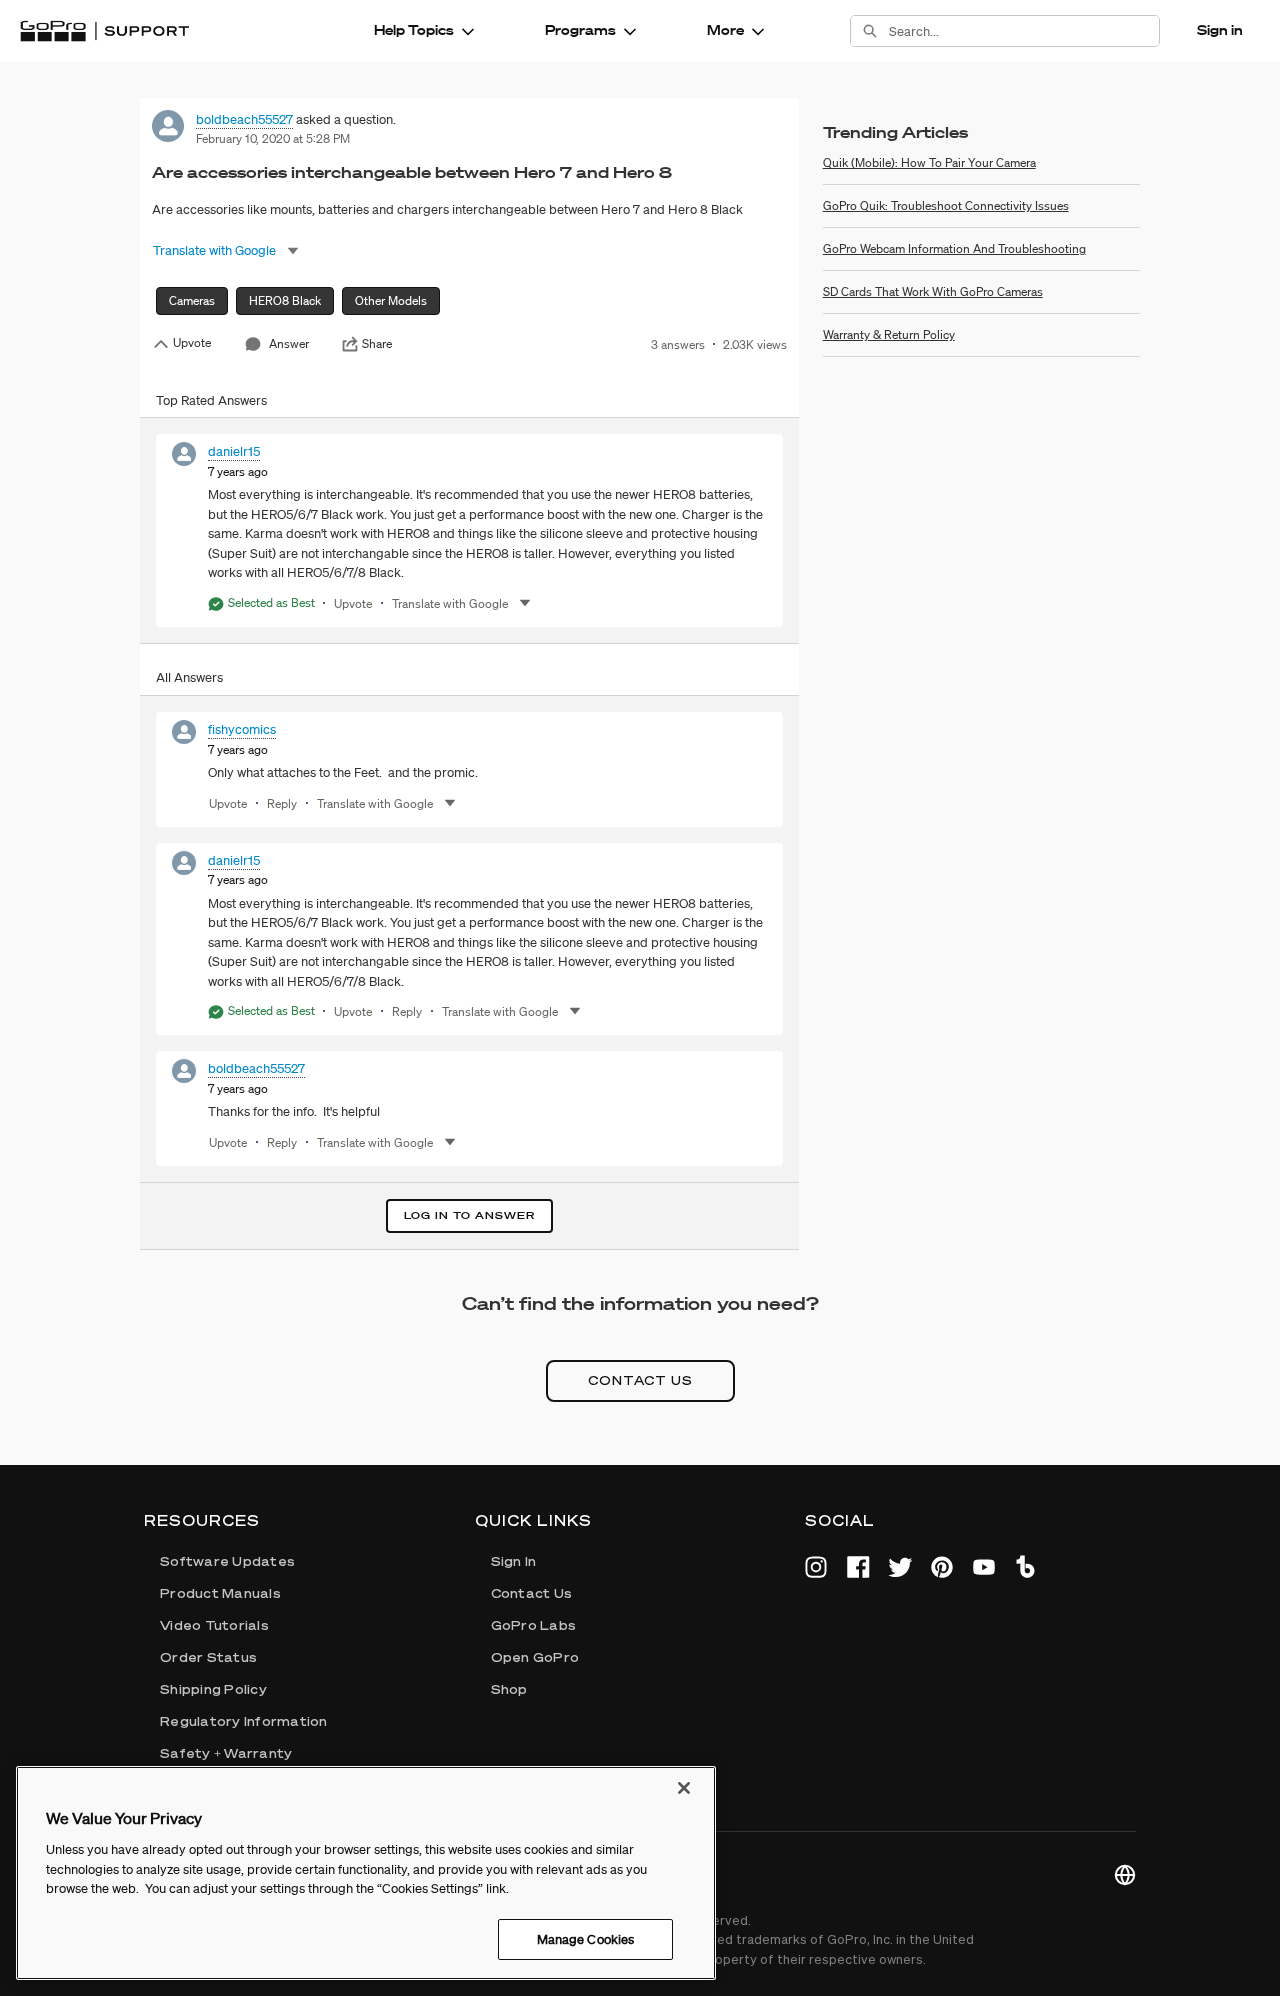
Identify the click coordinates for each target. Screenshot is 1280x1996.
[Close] (684, 1788)
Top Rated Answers (211, 400)
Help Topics (414, 30)
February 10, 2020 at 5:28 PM (273, 138)
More (725, 30)
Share (377, 344)
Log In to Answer (469, 1215)
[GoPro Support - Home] (104, 31)
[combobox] (1024, 31)
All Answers (189, 677)
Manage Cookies (586, 1938)
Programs (580, 30)
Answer (289, 343)
